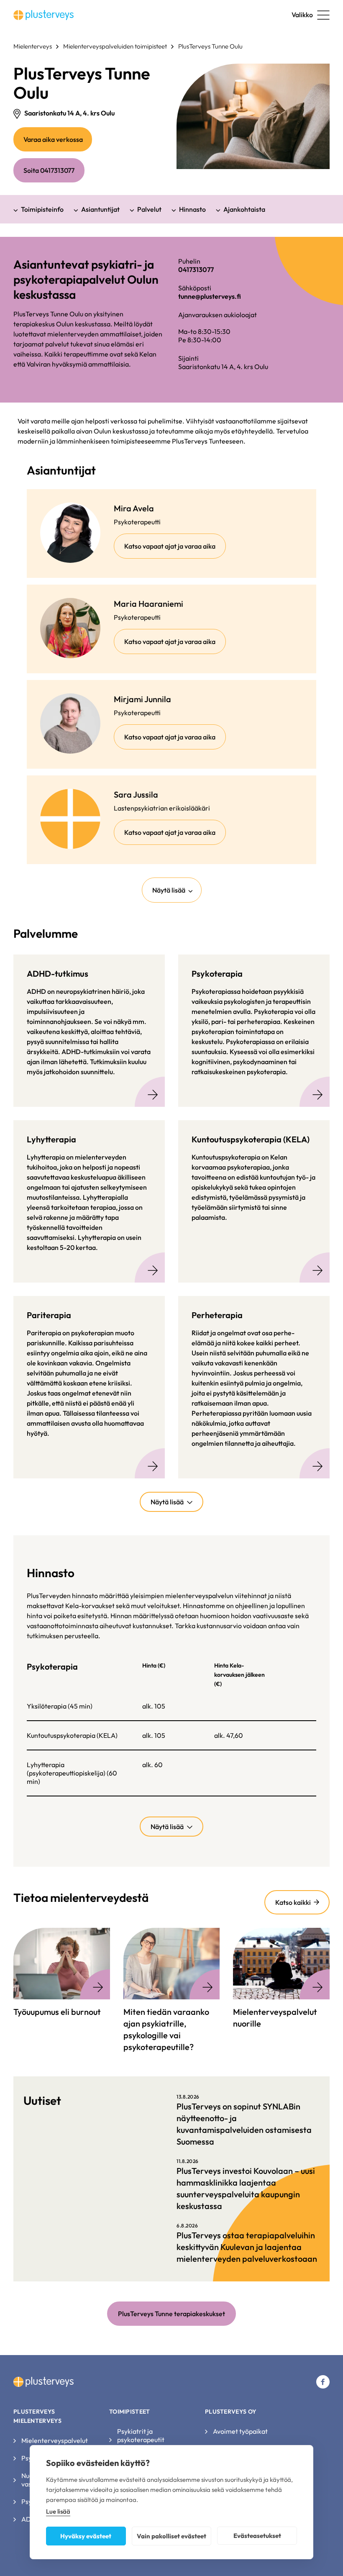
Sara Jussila (136, 794)
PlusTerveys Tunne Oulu (210, 46)
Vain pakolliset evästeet (171, 2536)
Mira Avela (134, 508)
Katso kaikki (293, 1902)
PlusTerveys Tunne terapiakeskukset (171, 2314)
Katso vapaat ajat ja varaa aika (175, 550)
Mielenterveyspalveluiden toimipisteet (115, 46)
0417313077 (196, 269)
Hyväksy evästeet (86, 2536)
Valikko (302, 15)
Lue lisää (58, 2511)
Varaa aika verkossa (58, 143)
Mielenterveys (33, 46)
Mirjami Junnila (142, 699)
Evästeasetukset (257, 2536)
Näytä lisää (169, 890)
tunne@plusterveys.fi (210, 296)
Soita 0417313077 (49, 170)
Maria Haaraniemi (148, 604)
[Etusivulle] (44, 15)
